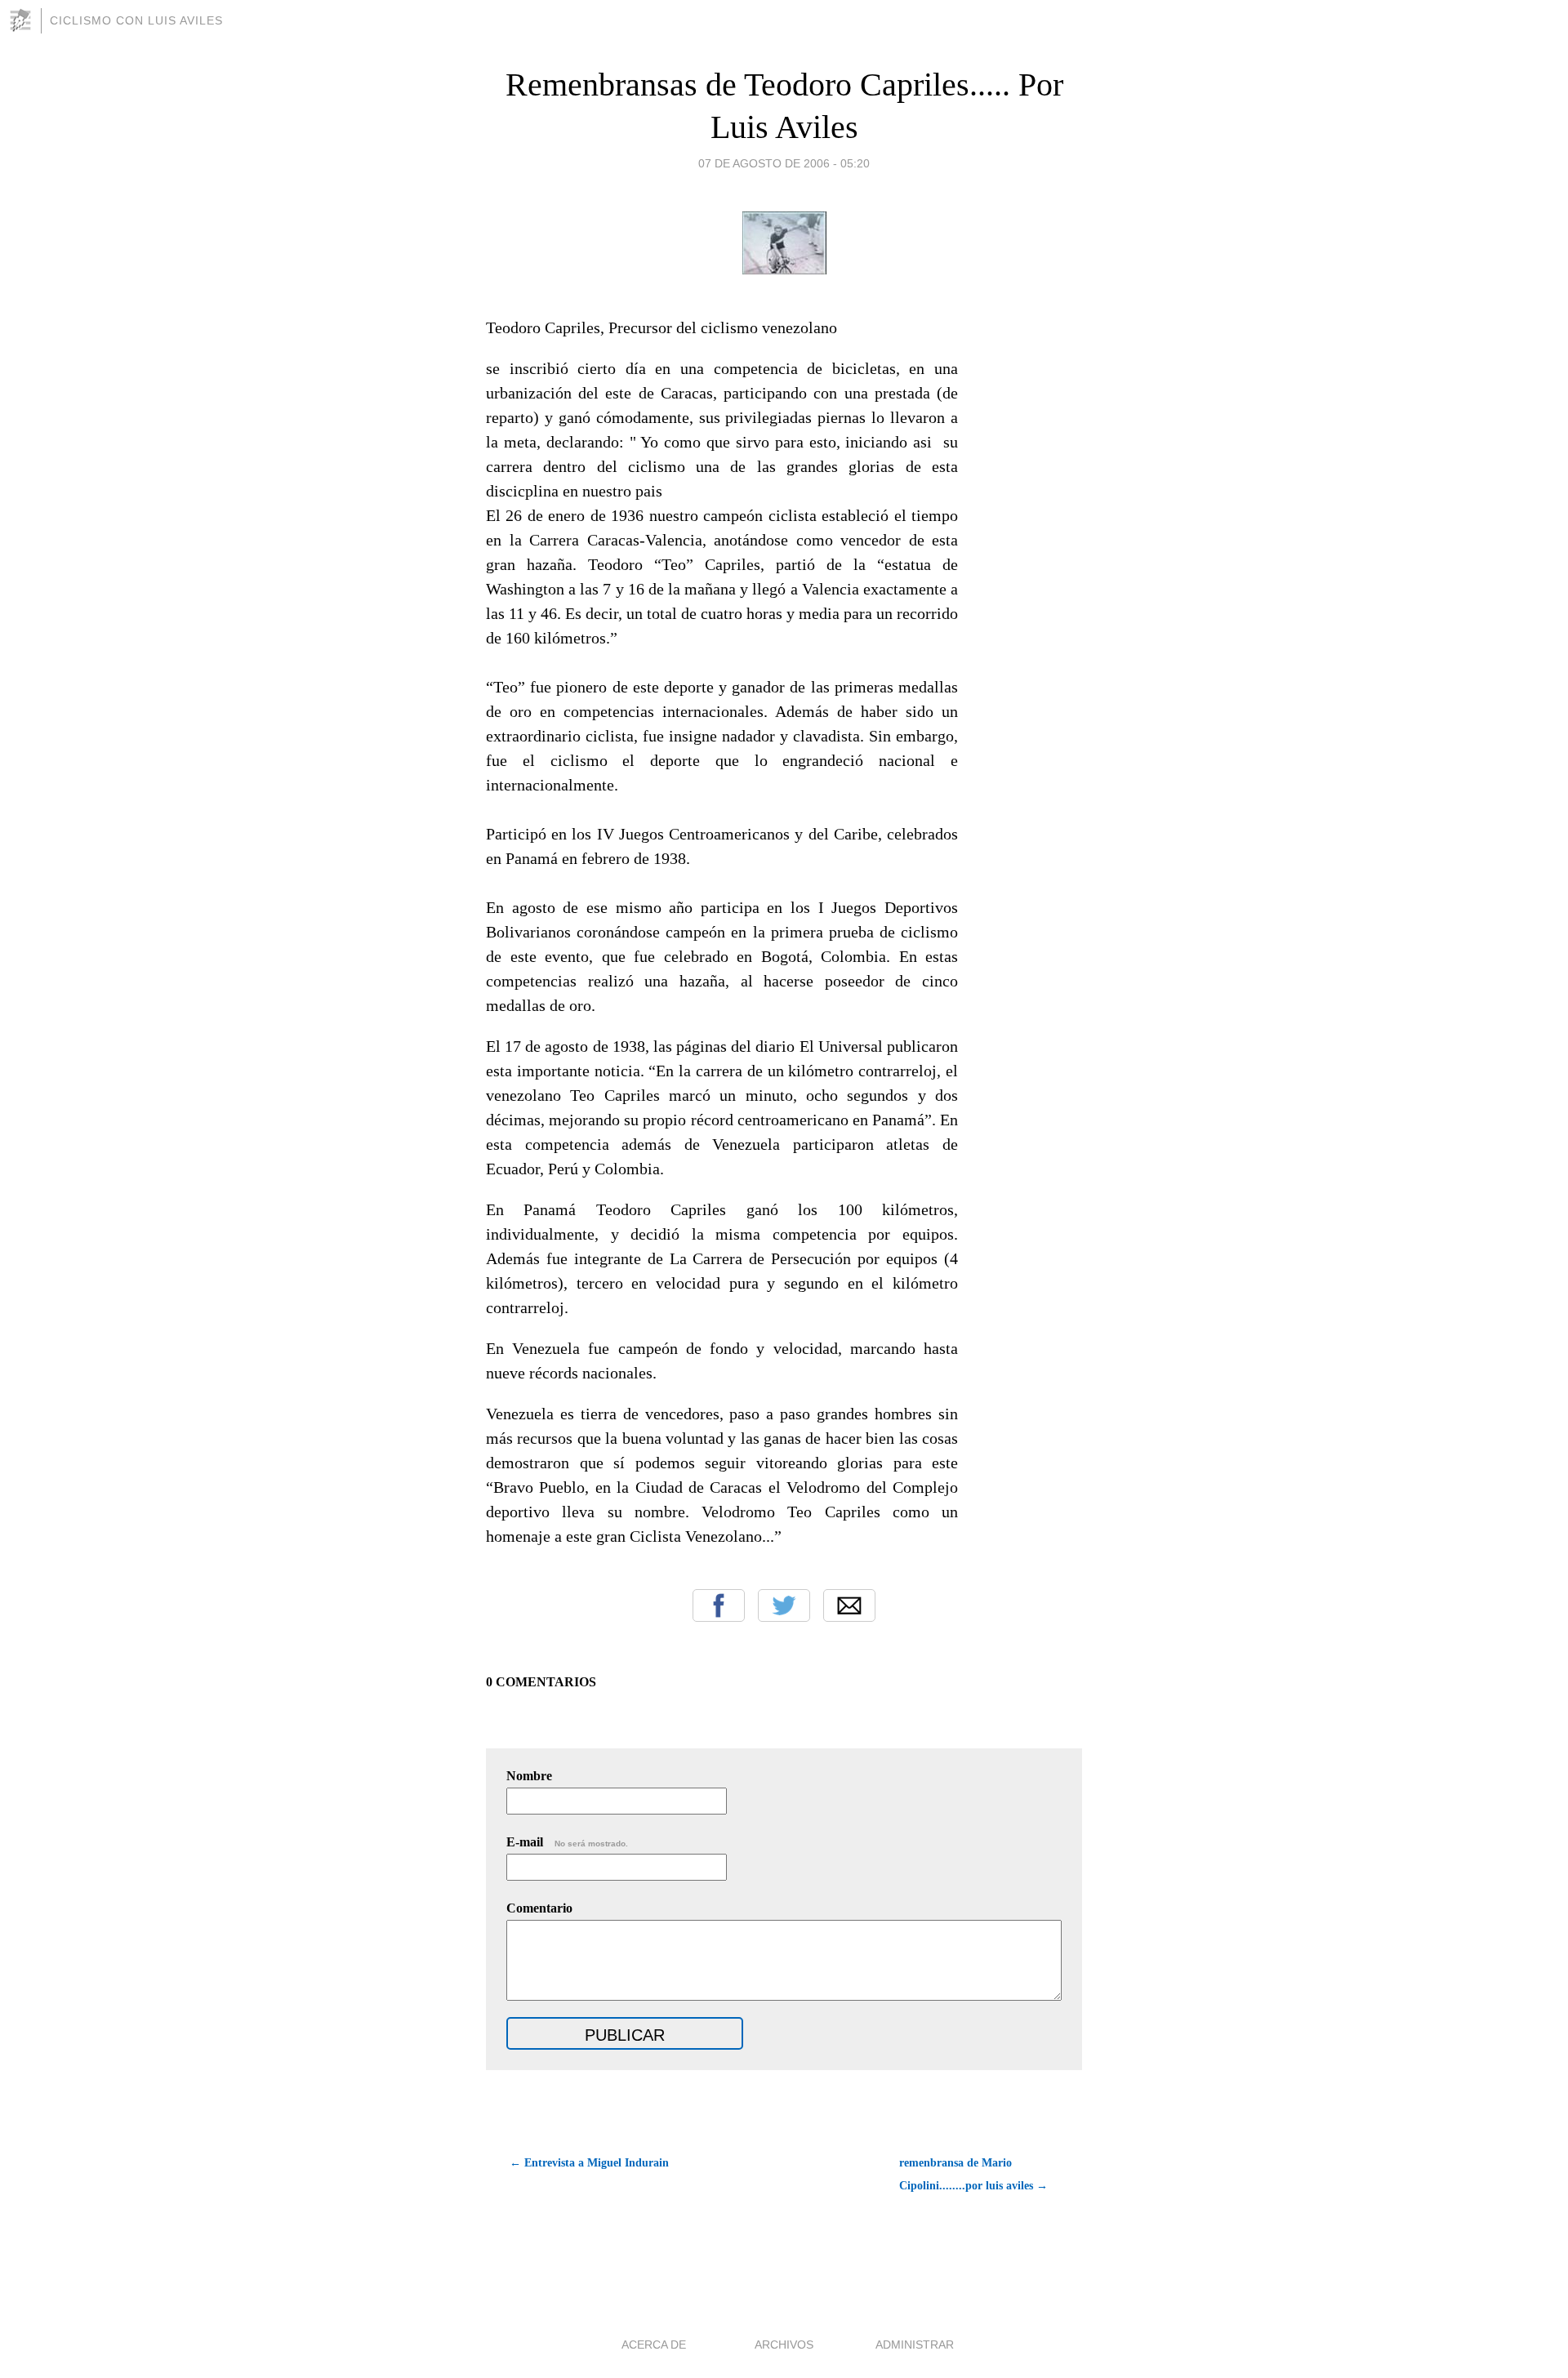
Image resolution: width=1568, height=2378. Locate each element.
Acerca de (654, 2345)
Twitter (784, 1605)
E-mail (567, 1842)
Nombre (529, 1776)
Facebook (719, 1605)
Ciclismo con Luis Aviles (136, 20)
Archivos (784, 2345)
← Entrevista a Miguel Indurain (589, 2163)
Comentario (539, 1908)
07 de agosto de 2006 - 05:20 (784, 163)
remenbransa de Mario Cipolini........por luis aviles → (973, 2174)
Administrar (915, 2345)
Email (849, 1605)
